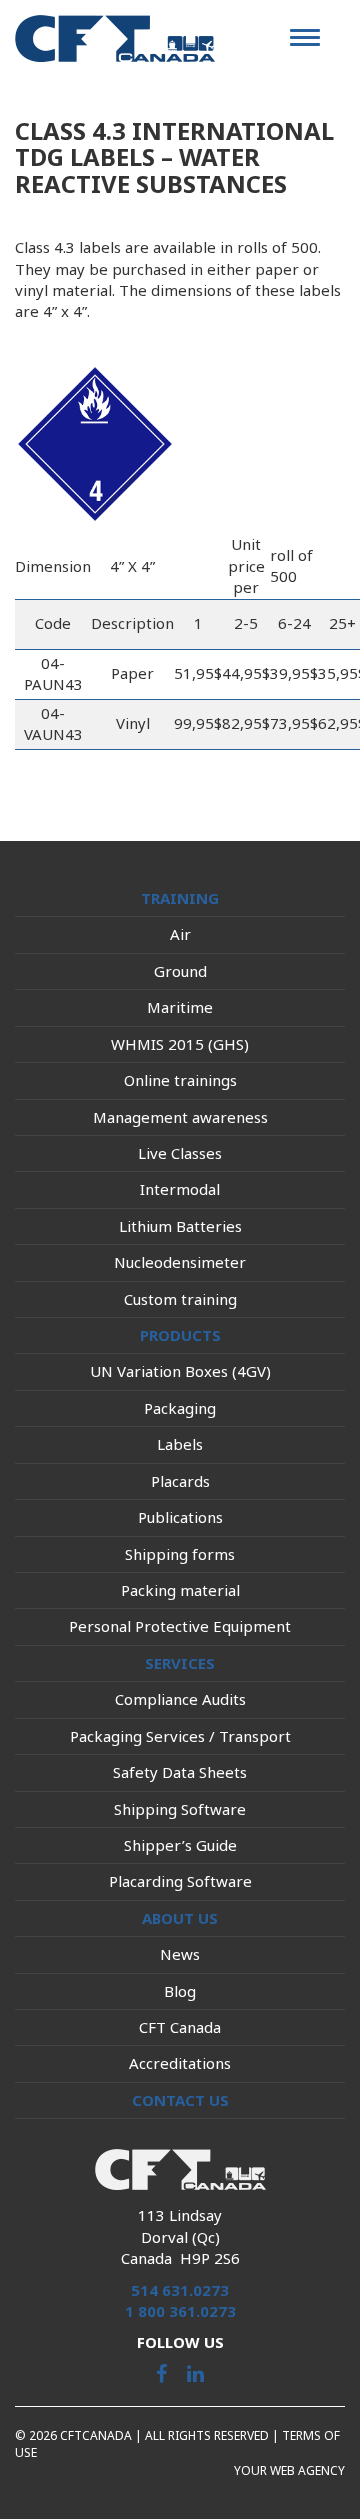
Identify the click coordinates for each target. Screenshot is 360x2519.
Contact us (180, 2100)
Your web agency (289, 2470)
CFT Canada (180, 2027)
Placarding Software (180, 1881)
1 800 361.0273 (180, 2311)
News (180, 1954)
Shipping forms (180, 1554)
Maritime (180, 1007)
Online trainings (180, 1080)
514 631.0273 (180, 2290)
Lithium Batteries (180, 1226)
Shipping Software (180, 1809)
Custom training (180, 1299)
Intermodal (180, 1189)
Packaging (180, 1408)
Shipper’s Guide (180, 1845)
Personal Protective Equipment (180, 1626)
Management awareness (180, 1117)
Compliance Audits (180, 1699)
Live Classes (180, 1153)
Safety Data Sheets (180, 1772)
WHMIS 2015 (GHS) (180, 1044)
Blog (180, 1991)
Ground (180, 971)
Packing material (180, 1590)
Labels (180, 1444)
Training (180, 898)
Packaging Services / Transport (180, 1736)
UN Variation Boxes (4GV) (180, 1371)
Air (180, 934)
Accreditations (180, 2063)
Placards (180, 1481)
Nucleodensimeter (180, 1262)
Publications (180, 1517)
